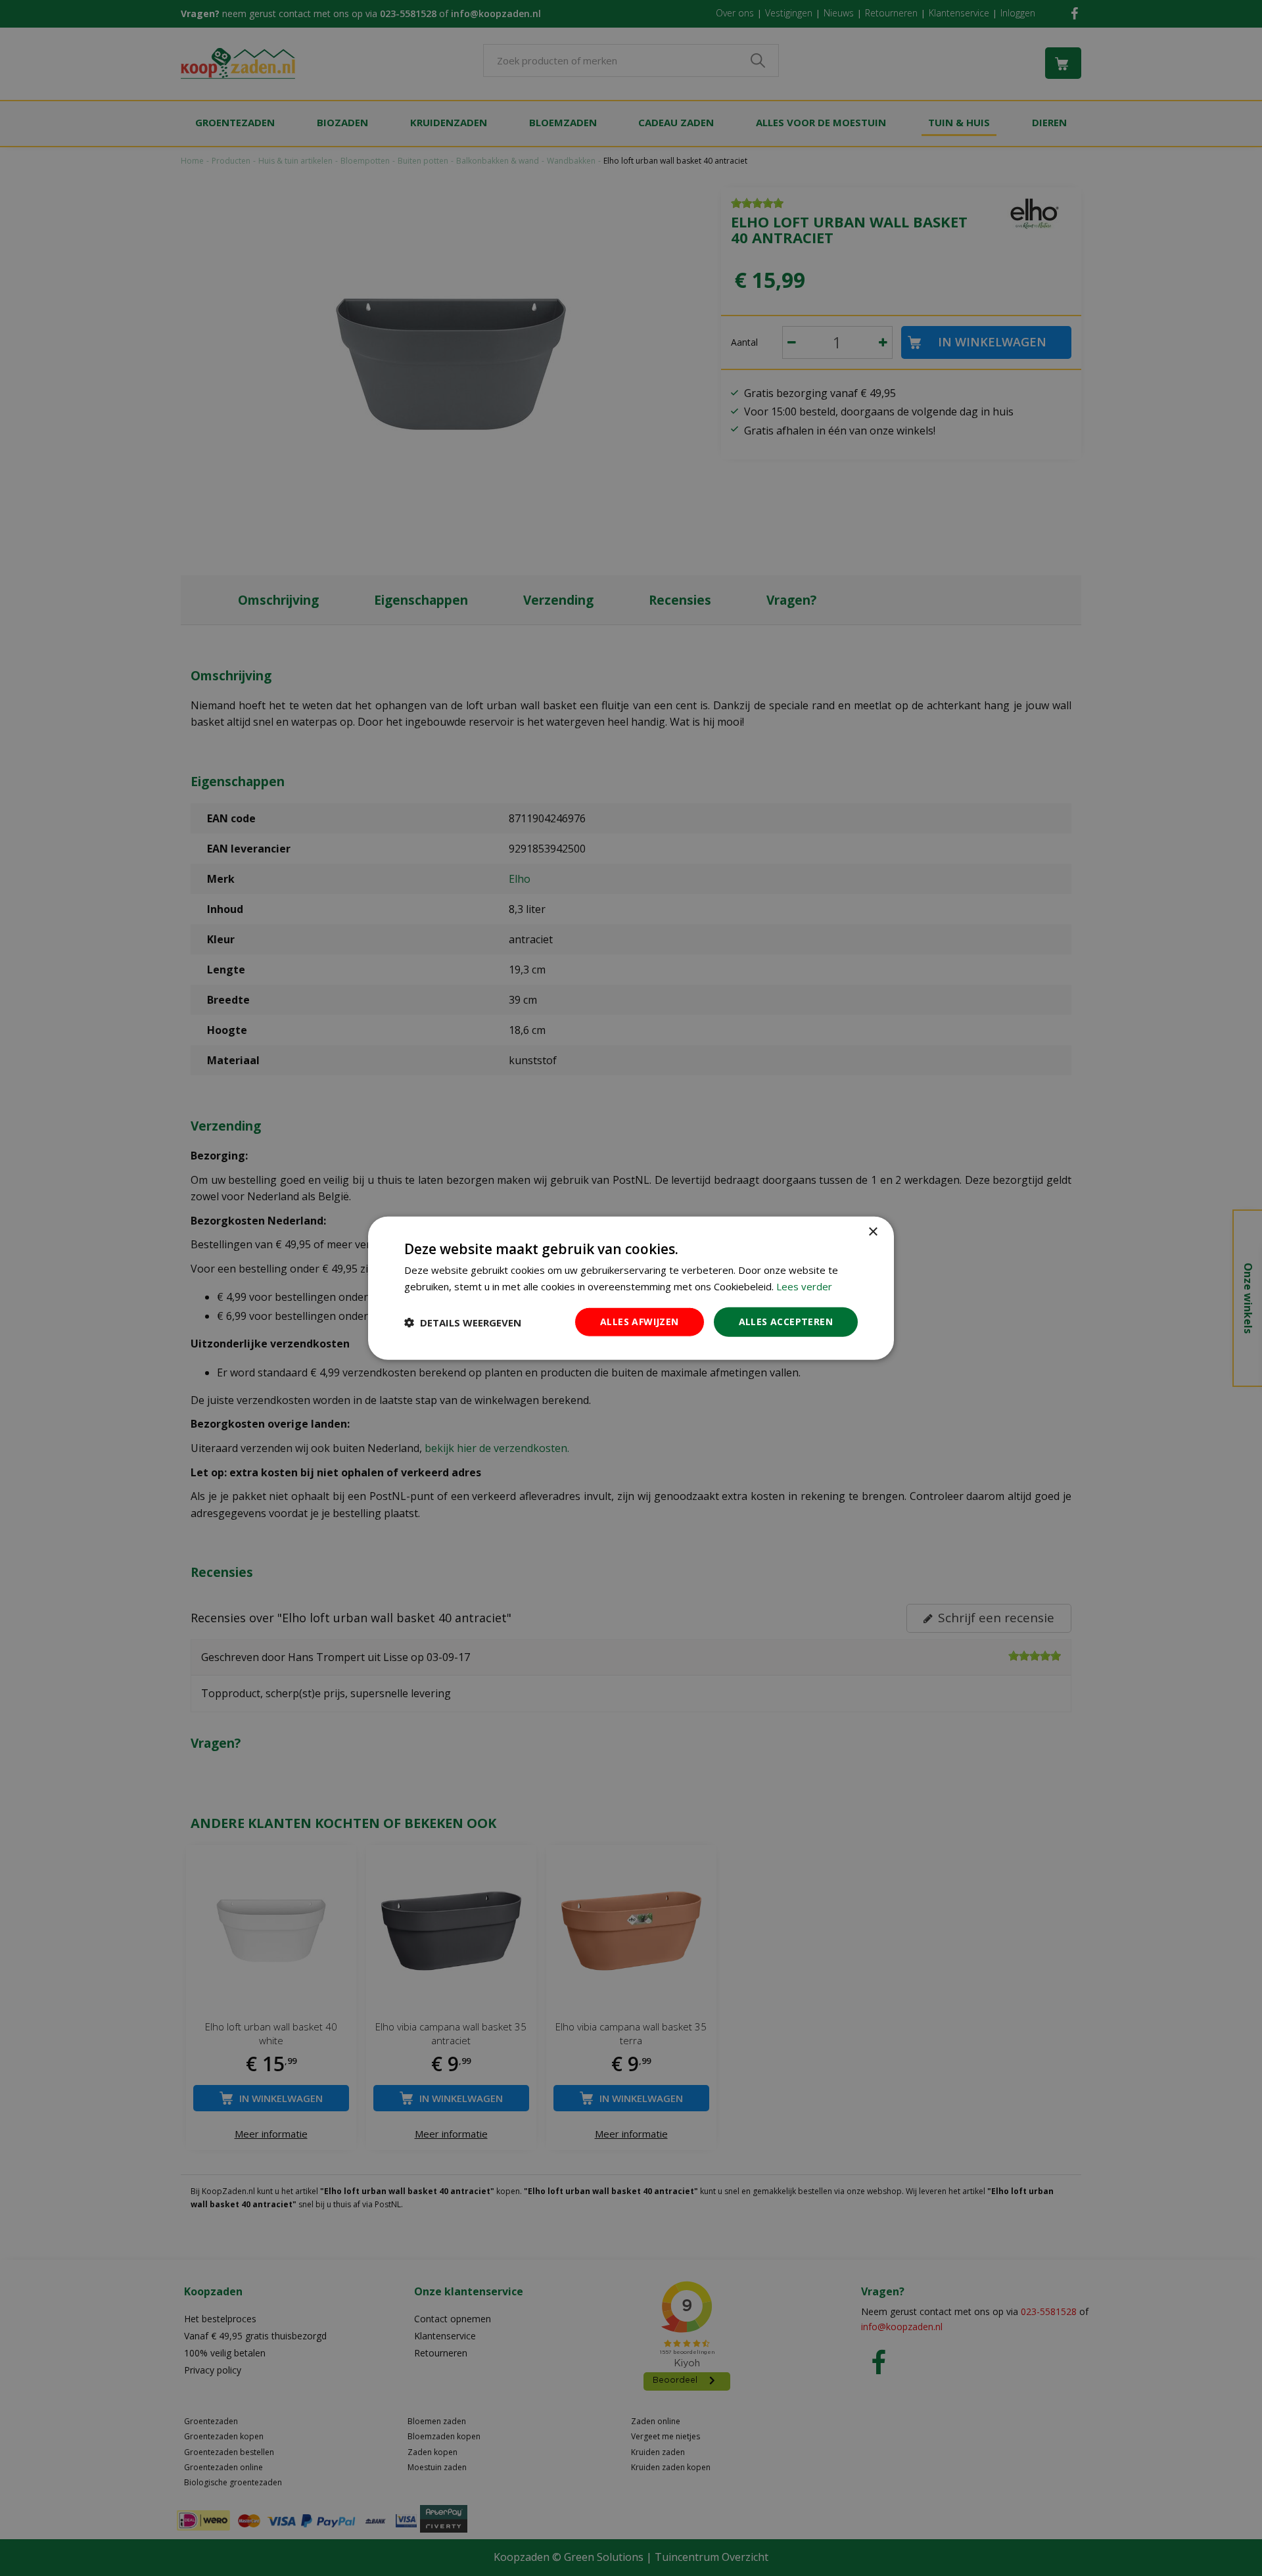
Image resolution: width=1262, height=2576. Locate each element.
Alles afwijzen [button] (640, 1322)
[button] (463, 1322)
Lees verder (804, 1286)
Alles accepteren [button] (786, 1322)
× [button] (873, 1231)
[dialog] (631, 1288)
